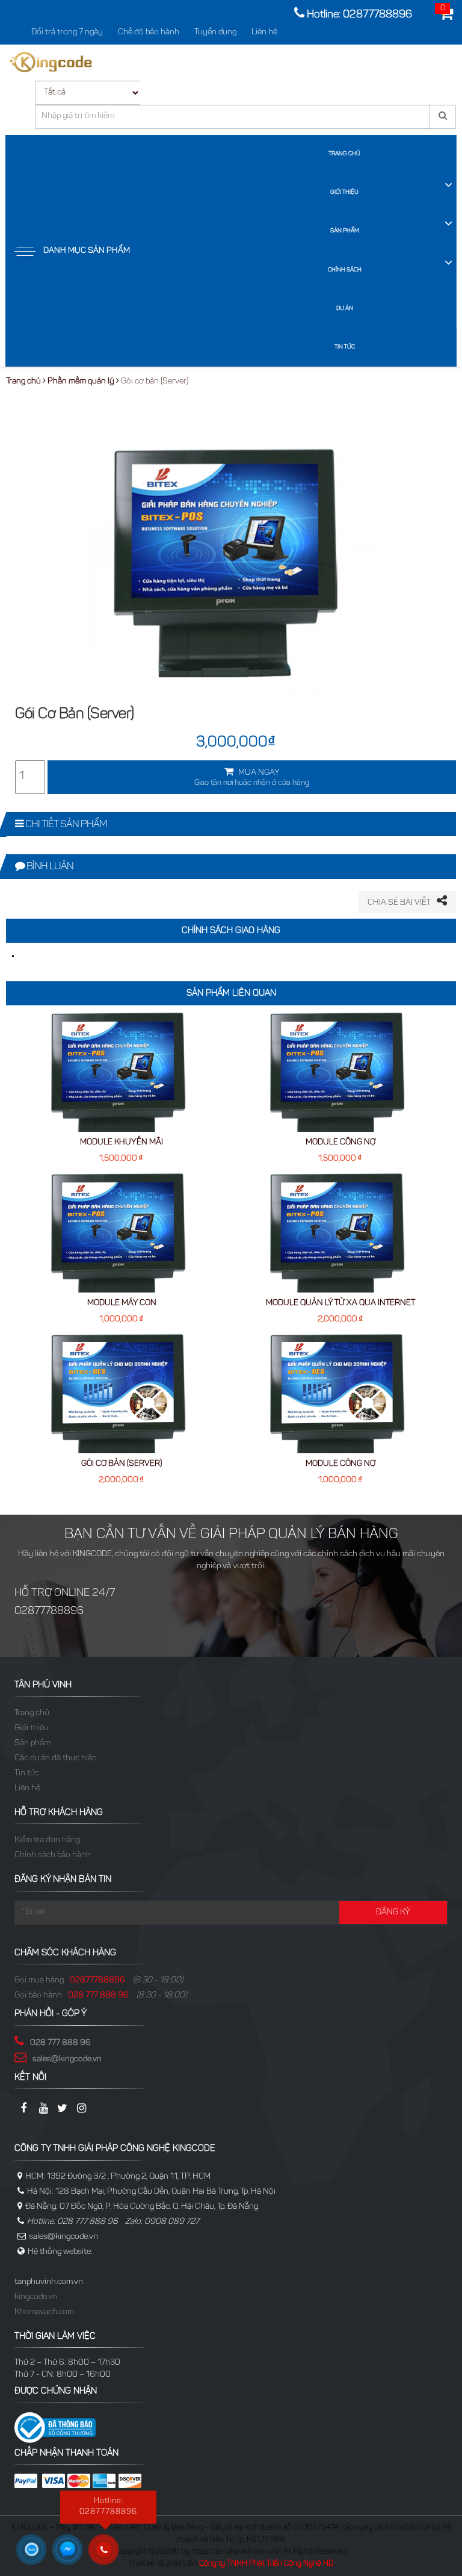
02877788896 (97, 1981)
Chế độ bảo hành (149, 33)
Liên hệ (264, 33)
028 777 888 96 (98, 1996)
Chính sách (345, 270)
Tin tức (345, 347)
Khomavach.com (44, 2312)
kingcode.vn (36, 2297)
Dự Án (345, 309)
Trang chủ (344, 154)
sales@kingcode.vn (67, 2059)
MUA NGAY (252, 778)
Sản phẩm (345, 231)
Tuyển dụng (215, 33)
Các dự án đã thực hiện (56, 1758)
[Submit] (442, 117)
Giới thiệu (344, 193)
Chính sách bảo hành (53, 1855)
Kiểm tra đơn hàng (47, 1840)
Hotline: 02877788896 (359, 15)
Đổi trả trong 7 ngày (67, 33)
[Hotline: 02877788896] (108, 2554)
